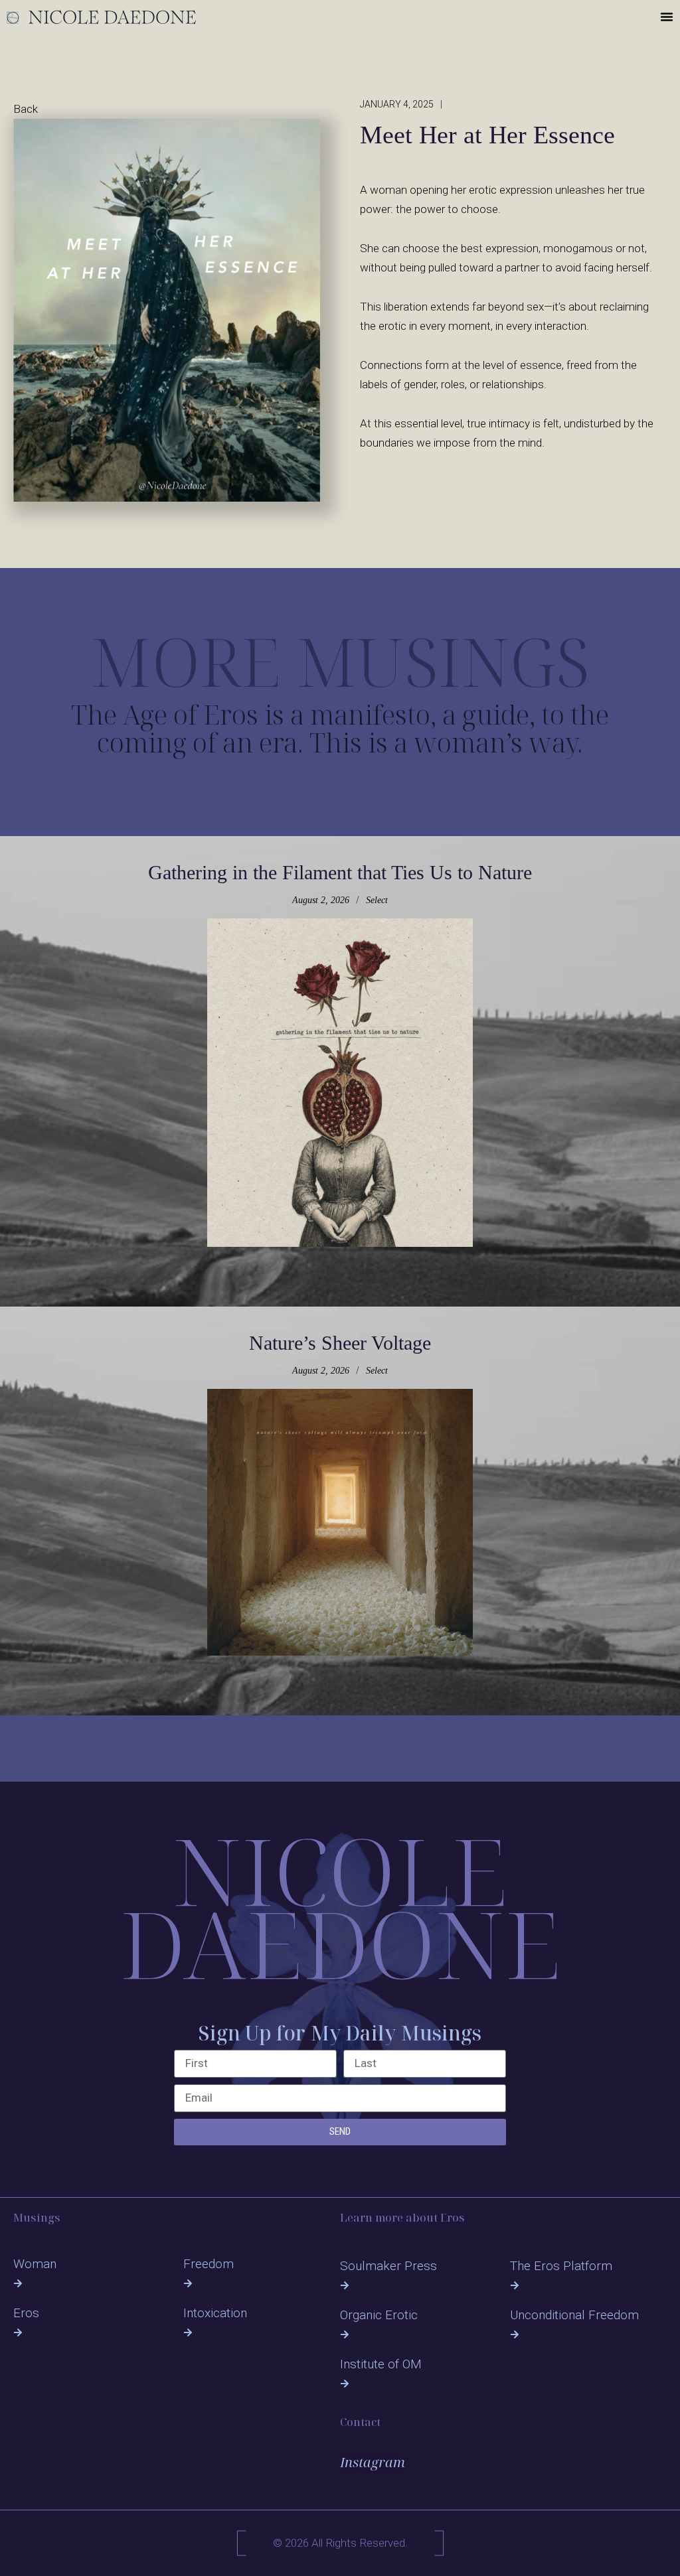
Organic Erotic (379, 2315)
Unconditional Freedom (574, 2315)
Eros (26, 2313)
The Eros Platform (561, 2266)
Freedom (209, 2264)
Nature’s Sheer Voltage (340, 1343)
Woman (35, 2264)
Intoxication (215, 2313)
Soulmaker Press (388, 2266)
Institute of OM (381, 2364)
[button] (667, 17)
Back (26, 109)
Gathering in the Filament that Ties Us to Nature (340, 872)
